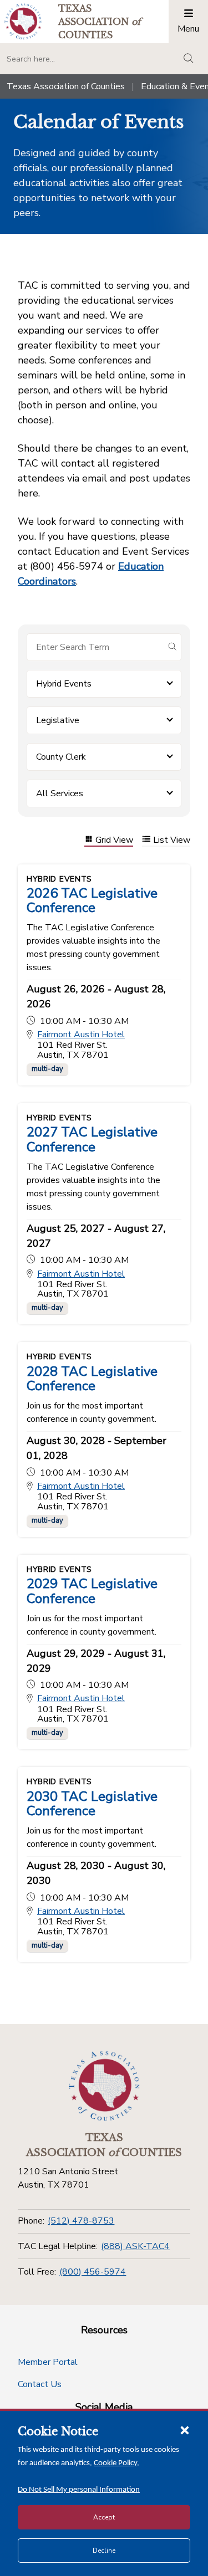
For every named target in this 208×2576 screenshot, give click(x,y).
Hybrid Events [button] (64, 684)
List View (172, 840)
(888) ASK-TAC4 (135, 2246)
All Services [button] (60, 793)
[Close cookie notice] (185, 2430)
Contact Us (40, 2384)
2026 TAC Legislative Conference (92, 900)
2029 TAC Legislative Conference (92, 1591)
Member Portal (48, 2362)
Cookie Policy (115, 2463)
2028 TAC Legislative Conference (92, 1379)
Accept (104, 2517)
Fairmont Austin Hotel (81, 1035)
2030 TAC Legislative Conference (92, 1804)
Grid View (114, 840)
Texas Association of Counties (66, 86)
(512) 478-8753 (81, 2221)
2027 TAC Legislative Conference (92, 1139)
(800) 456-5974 (93, 2272)
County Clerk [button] (61, 757)
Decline (104, 2551)
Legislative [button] (58, 720)
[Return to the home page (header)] (23, 21)
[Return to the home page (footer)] (104, 2086)
